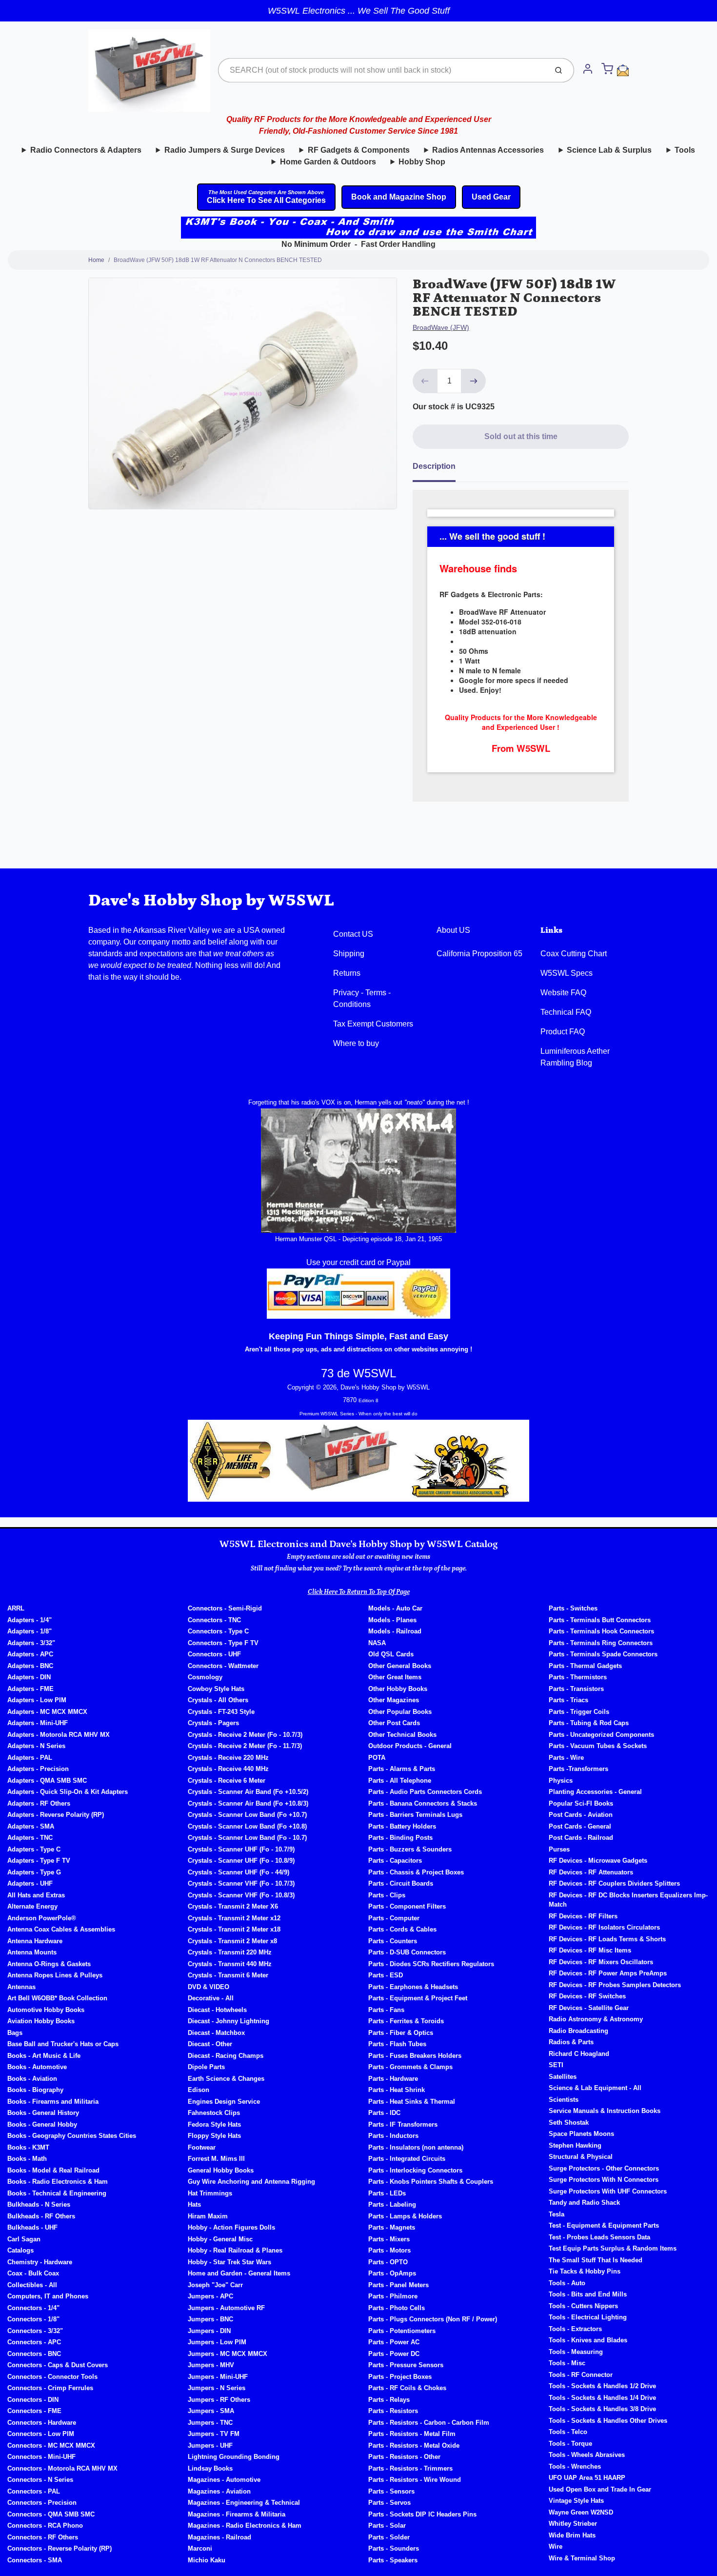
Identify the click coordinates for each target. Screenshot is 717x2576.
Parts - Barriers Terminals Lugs (415, 1815)
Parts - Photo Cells (397, 2308)
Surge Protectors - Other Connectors (604, 2168)
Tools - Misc (567, 2363)
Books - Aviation (32, 2079)
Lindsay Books (210, 2468)
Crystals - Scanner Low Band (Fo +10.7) (247, 1815)
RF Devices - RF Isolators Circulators (604, 1927)
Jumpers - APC (210, 2296)
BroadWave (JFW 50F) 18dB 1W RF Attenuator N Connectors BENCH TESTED (218, 260)
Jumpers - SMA (211, 2411)
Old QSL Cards (391, 1654)
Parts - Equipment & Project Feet (418, 1998)
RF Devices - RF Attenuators (591, 1872)
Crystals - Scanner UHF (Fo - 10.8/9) (241, 1861)
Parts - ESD (386, 1975)
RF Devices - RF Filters (583, 1916)
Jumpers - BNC (210, 2319)
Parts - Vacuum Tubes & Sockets (598, 1746)
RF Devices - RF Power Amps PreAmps (608, 1973)
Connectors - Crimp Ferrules (50, 2388)
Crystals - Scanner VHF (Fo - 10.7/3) (241, 1883)
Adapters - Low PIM (37, 1700)
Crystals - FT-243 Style (221, 1712)
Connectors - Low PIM (41, 2434)
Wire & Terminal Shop (582, 2558)
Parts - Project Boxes (400, 2377)
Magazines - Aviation (219, 2491)
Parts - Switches (573, 1608)
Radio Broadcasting (578, 2031)
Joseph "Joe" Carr (215, 2285)
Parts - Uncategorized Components (601, 1735)
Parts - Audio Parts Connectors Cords (425, 1792)
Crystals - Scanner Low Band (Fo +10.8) (247, 1826)
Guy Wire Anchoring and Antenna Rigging (251, 2182)
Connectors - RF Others (43, 2537)
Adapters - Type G (34, 1872)
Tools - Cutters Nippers (583, 2306)
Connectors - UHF (214, 1654)
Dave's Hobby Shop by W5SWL (211, 900)
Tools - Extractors (575, 2329)
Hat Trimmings (210, 2193)
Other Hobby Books (398, 1689)
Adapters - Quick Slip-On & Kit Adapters (68, 1792)
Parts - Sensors (391, 2491)
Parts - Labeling (392, 2204)
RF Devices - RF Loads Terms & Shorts (607, 1939)
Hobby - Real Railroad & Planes (235, 2250)
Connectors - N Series (40, 2480)
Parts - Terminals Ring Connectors (601, 1643)
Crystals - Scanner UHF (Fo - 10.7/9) (241, 1849)
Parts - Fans (386, 2010)
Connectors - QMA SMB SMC (51, 2514)
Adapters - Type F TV (39, 1861)
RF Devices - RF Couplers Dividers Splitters (614, 1883)
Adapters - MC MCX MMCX (47, 1712)
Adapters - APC (30, 1654)
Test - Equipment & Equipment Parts (604, 2225)
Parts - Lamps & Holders (405, 2216)
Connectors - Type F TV (223, 1643)
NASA (377, 1643)
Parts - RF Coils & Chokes (407, 2388)
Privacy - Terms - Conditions (362, 998)
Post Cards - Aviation (581, 1815)
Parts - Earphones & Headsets (413, 1987)
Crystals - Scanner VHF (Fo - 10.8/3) (241, 1895)
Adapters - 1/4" (30, 1620)
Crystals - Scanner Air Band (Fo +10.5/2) (248, 1792)
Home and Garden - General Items (239, 2273)
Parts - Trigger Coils (579, 1712)
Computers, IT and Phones (48, 2296)
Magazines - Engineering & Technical (244, 2503)
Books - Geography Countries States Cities (72, 2136)
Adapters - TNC (30, 1838)
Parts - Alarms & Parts (402, 1769)
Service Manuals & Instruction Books (605, 2111)
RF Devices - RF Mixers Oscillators (601, 1962)
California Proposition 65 (479, 954)
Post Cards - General (580, 1826)
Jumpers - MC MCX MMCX (228, 2354)
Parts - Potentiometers (402, 2331)
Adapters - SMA (31, 1826)
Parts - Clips (387, 1895)
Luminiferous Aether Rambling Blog (575, 1057)
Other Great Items (395, 1677)
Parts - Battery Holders (402, 1826)
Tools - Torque (570, 2444)
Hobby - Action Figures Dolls (231, 2227)
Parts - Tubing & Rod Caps (589, 1723)
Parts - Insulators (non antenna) (416, 2147)
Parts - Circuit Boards (401, 1883)
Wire (556, 2546)
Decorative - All (211, 1998)
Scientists (564, 2100)
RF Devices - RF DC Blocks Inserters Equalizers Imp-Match (628, 1900)
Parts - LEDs (387, 2193)
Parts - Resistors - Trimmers (410, 2468)
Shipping (349, 954)
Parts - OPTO (388, 2262)
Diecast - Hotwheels (217, 2010)
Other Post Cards (394, 1723)
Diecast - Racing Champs (226, 2056)
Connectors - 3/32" (35, 2331)
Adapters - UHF (30, 1883)
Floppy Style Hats (214, 2136)
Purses (559, 1849)
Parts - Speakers (393, 2560)
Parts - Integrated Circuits (407, 2159)
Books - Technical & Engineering (57, 2193)
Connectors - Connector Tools (52, 2377)
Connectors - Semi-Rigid (225, 1608)
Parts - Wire (566, 1758)
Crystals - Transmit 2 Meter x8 (232, 1941)
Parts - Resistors (393, 2411)
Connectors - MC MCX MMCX (51, 2445)
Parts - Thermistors (578, 1677)
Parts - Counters (393, 1941)
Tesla (557, 2214)
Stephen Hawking (575, 2145)
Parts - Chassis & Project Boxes (416, 1872)
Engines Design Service (224, 2102)
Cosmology (205, 1677)
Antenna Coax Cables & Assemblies (61, 1929)
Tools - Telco (568, 2432)
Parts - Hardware (393, 2079)
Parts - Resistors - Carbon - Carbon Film (429, 2423)
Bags (15, 2033)
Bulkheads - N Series (39, 2204)
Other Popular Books (400, 1712)
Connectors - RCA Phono (45, 2526)
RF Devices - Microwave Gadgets (598, 1861)
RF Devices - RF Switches (587, 1996)
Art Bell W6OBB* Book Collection (57, 1998)
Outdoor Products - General (410, 1746)
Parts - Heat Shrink (397, 2090)
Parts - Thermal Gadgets (585, 1666)
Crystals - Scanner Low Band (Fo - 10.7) (247, 1838)
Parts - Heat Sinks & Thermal (412, 2102)
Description (434, 466)
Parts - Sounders (394, 2548)
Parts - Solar (387, 2526)
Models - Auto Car (395, 1608)
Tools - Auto (567, 2283)
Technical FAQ (566, 1012)
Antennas (21, 1987)
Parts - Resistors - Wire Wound (415, 2480)
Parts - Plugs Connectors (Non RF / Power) (433, 2319)
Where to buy (356, 1043)
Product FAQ (563, 1032)
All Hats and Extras (36, 1895)
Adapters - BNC (30, 1666)
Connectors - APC (34, 2342)
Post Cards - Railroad (581, 1838)
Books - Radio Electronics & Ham (58, 2182)
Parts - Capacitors (395, 1861)
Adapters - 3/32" (31, 1643)
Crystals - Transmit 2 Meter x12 (234, 1918)
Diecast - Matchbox (216, 2033)
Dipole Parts (206, 2067)
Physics (561, 1781)
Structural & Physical (581, 2157)
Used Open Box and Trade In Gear (600, 2489)
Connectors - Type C (218, 1631)
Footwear (202, 2147)
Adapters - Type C (34, 1849)
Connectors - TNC (214, 1620)
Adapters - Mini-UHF (38, 1723)
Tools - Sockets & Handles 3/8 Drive (602, 2409)
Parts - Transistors (576, 1689)
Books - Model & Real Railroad (53, 2170)
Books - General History (43, 2113)
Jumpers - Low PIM (217, 2342)
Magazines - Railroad (219, 2537)
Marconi (200, 2548)
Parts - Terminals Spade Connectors (603, 1654)
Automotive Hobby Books (46, 2010)
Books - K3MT (28, 2147)
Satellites (563, 2077)
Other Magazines (394, 1700)
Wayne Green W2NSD (581, 2512)
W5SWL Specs (567, 973)
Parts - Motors (389, 2250)
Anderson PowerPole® (42, 1918)
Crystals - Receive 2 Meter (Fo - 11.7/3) (245, 1746)
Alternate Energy (32, 1906)
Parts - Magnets (392, 2227)
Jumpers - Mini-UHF (218, 2377)
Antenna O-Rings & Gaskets (49, 1964)
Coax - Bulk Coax (33, 2273)
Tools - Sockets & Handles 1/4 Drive (602, 2398)
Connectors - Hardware (42, 2423)
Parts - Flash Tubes (397, 2044)
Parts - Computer (394, 1918)
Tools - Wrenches (575, 2466)
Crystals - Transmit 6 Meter (228, 1975)
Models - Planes (392, 1620)
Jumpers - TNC (210, 2423)
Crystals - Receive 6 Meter (227, 1781)
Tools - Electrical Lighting (588, 2317)
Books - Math (27, 2159)
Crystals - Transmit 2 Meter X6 (233, 1906)
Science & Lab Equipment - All (595, 2088)
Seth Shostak (569, 2123)
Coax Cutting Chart (574, 954)
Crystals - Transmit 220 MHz (230, 1952)
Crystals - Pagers (213, 1723)
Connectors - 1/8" (33, 2319)
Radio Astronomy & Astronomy (596, 2019)
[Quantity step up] (474, 381)
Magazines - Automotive (224, 2480)
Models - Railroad (395, 1631)
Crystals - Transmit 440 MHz (230, 1964)
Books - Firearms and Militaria (53, 2102)
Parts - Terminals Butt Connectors (600, 1620)
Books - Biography (35, 2090)
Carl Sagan (24, 2239)
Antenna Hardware (35, 1941)
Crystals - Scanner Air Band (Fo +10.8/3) (248, 1803)
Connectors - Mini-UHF (41, 2457)
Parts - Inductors (393, 2136)
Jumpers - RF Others (219, 2400)
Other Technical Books (402, 1735)
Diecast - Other (210, 2044)
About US (453, 930)
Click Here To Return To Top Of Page (359, 1592)
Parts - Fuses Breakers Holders (415, 2056)
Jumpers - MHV (211, 2365)
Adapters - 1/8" (30, 1631)
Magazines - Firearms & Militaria (237, 2514)
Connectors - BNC (34, 2354)
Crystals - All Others (218, 1700)
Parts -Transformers (578, 1769)
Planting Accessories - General (595, 1792)
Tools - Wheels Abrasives (587, 2455)
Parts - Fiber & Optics (401, 2033)
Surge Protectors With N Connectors (604, 2180)
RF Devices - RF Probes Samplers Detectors (615, 1985)
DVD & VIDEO (209, 1987)
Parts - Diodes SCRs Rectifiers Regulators (431, 1964)
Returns (347, 973)
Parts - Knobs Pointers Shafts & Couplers (431, 2182)
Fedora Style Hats (214, 2124)
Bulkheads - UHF (32, 2227)
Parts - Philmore (393, 2296)
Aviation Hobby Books (41, 2021)
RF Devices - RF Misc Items (590, 1950)
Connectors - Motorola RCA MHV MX (62, 2468)
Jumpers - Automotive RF (226, 2308)
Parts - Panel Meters (398, 2285)
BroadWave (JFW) (441, 327)
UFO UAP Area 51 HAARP (587, 2478)
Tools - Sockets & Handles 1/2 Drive (602, 2386)
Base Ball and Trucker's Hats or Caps (63, 2044)
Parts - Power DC (394, 2354)
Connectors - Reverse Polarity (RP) (60, 2548)
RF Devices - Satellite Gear (589, 2008)
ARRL (16, 1608)
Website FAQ (563, 993)
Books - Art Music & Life (44, 2056)
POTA (377, 1758)
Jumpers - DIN (209, 2331)
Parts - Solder (389, 2537)
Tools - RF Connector (581, 2375)
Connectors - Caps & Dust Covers (58, 2365)
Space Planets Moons (581, 2134)
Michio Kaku (207, 2560)
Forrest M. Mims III (216, 2159)
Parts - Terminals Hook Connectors (601, 1631)
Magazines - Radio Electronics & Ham (245, 2526)
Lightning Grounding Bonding (234, 2457)
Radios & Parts (571, 2042)
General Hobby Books (221, 2170)
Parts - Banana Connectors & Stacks (423, 1803)
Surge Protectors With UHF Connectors (608, 2191)
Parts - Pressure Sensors (406, 2365)
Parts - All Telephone (400, 1781)
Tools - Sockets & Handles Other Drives (608, 2421)
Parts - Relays (389, 2400)
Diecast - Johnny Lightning (229, 2021)
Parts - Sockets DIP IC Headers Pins (422, 2514)
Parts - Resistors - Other (404, 2457)
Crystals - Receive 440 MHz (228, 1769)
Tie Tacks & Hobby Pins (585, 2271)
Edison (199, 2090)
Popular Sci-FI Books (581, 1803)
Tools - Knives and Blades (588, 2340)
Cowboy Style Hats (216, 1689)
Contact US (353, 934)
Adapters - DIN (29, 1677)
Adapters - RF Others (39, 1803)
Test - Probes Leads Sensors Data (599, 2237)
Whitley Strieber (573, 2524)
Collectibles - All (32, 2285)
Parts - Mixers (389, 2239)
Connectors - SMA (35, 2560)
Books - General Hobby (42, 2124)
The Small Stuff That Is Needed (596, 2260)
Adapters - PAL (30, 1758)
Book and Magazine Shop (399, 197)
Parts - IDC (384, 2113)
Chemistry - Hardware (40, 2262)
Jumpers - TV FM (214, 2434)
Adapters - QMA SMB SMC (47, 1781)
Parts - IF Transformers (403, 2124)
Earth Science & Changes (226, 2079)
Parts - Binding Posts (400, 1838)
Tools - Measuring (576, 2352)
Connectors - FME (34, 2411)
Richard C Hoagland (579, 2054)
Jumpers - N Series (217, 2388)
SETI (556, 2065)
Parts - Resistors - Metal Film (412, 2434)
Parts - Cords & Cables (402, 1929)
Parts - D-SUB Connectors (407, 1952)
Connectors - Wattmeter (223, 1666)
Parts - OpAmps (392, 2273)
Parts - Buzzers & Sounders (410, 1849)
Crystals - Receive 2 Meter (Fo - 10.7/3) (245, 1735)
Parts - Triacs (568, 1700)
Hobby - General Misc (220, 2239)
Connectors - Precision (42, 2503)
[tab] (440, 469)
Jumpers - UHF (210, 2445)
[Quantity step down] (425, 381)
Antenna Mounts (32, 1952)
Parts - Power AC (394, 2342)
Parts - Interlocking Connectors (415, 2170)
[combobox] (382, 70)
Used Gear (491, 197)
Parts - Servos (389, 2503)
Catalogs (20, 2250)
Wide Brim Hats (572, 2535)
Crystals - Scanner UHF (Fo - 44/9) (239, 1872)
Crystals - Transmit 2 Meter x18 (234, 1929)
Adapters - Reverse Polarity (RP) (56, 1815)
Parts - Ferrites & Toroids (406, 2021)
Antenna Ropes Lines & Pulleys (55, 1975)
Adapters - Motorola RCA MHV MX (59, 1735)
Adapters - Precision (38, 1769)
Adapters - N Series (36, 1746)
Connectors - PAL (34, 2491)
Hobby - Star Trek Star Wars (229, 2262)
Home (96, 260)
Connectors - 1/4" (33, 2308)
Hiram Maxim (208, 2216)
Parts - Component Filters (407, 1906)
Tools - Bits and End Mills (588, 2294)
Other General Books (400, 1666)
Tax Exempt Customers (373, 1024)
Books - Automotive (37, 2067)
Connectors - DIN (33, 2400)
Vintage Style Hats (576, 2501)
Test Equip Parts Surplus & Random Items (613, 2248)
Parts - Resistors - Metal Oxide (414, 2445)
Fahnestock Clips (214, 2113)
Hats (194, 2204)
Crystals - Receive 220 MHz (228, 1758)
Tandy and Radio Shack (584, 2203)
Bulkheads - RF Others (41, 2216)
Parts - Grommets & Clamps (410, 2067)
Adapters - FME (30, 1689)
